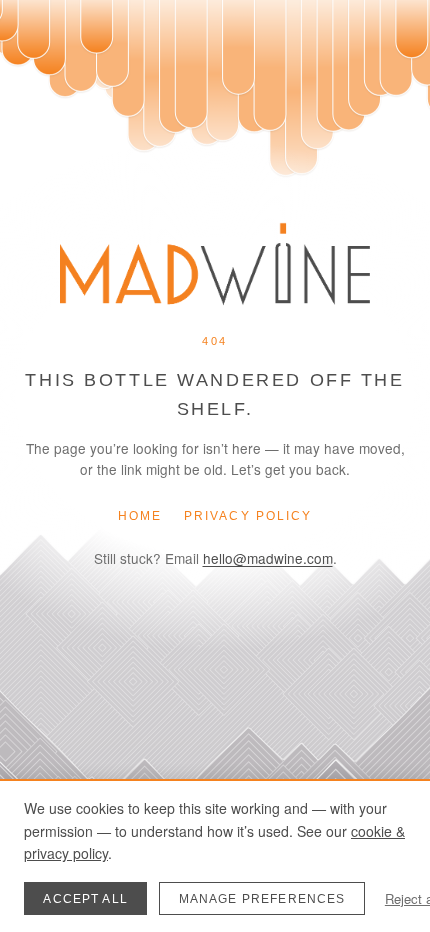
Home (140, 516)
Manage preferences (262, 899)
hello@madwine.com (268, 558)
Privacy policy (248, 516)
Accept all (85, 899)
